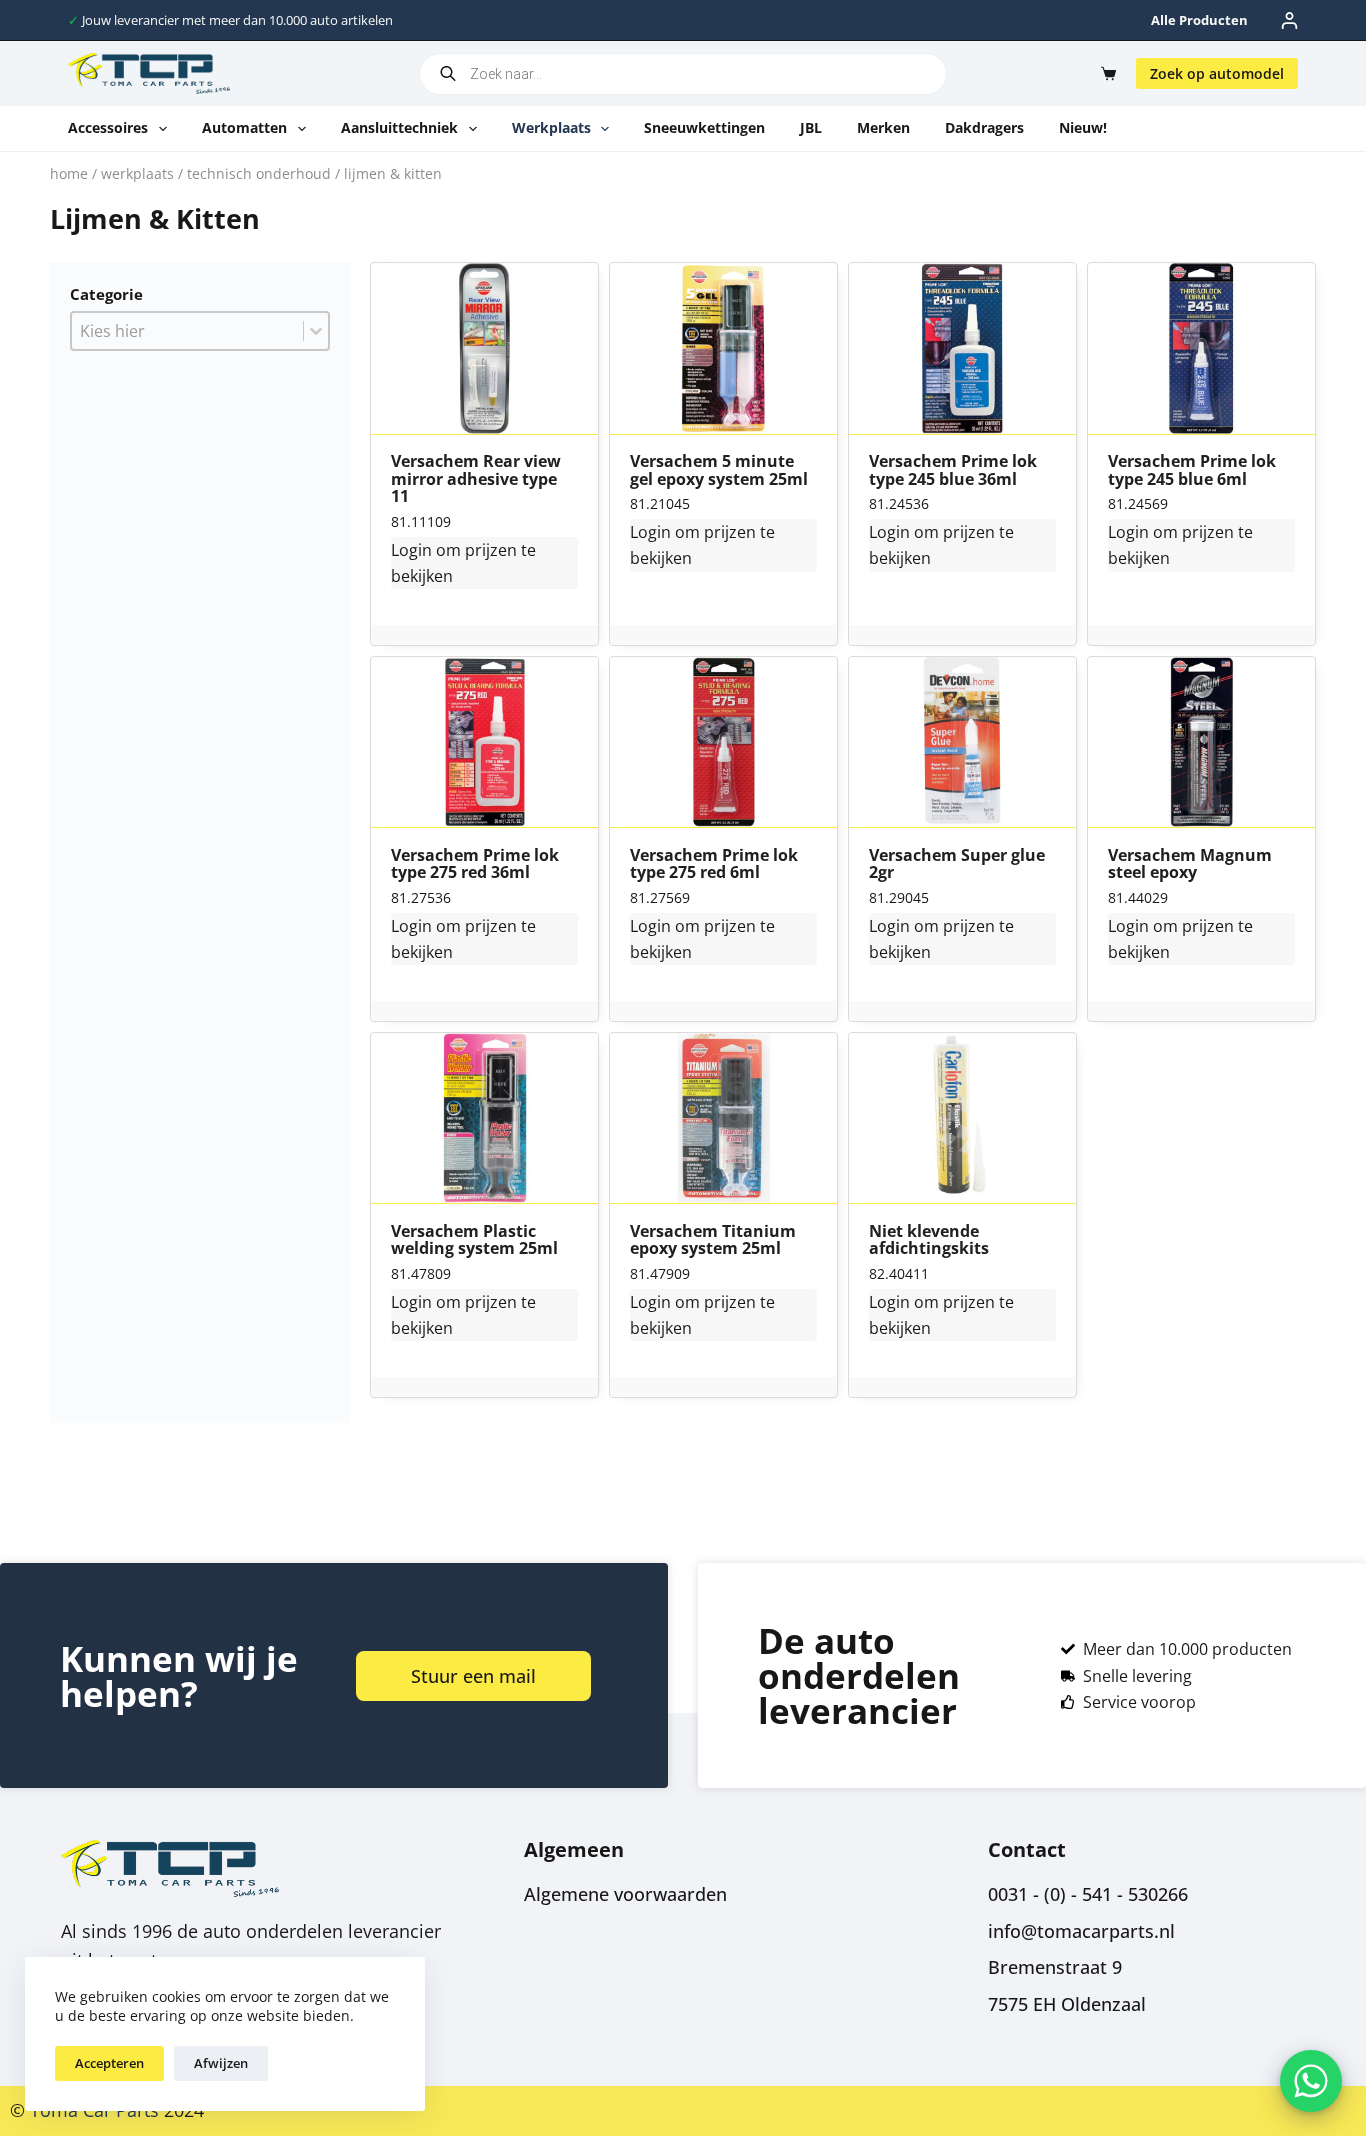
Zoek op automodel (1217, 73)
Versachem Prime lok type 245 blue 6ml (1192, 470)
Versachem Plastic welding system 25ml (474, 1240)
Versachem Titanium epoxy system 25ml (713, 1240)
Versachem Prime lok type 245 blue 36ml (953, 470)
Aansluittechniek (399, 127)
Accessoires (108, 127)
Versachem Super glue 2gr (957, 864)
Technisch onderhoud (259, 173)
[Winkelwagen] (1104, 73)
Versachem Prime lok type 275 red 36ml (475, 864)
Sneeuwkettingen (704, 127)
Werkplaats (551, 127)
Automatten (244, 127)
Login (411, 550)
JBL (811, 127)
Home (69, 173)
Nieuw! (1083, 127)
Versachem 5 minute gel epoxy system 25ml (719, 470)
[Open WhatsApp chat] (1311, 2081)
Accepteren (109, 2063)
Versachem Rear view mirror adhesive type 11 (476, 479)
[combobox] (187, 331)
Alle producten (1199, 20)
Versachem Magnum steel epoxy (1190, 864)
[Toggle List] (316, 331)
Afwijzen (221, 2063)
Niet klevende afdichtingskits (929, 1240)
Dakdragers (984, 127)
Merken (883, 127)
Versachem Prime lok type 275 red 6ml (714, 864)
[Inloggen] (1289, 20)
